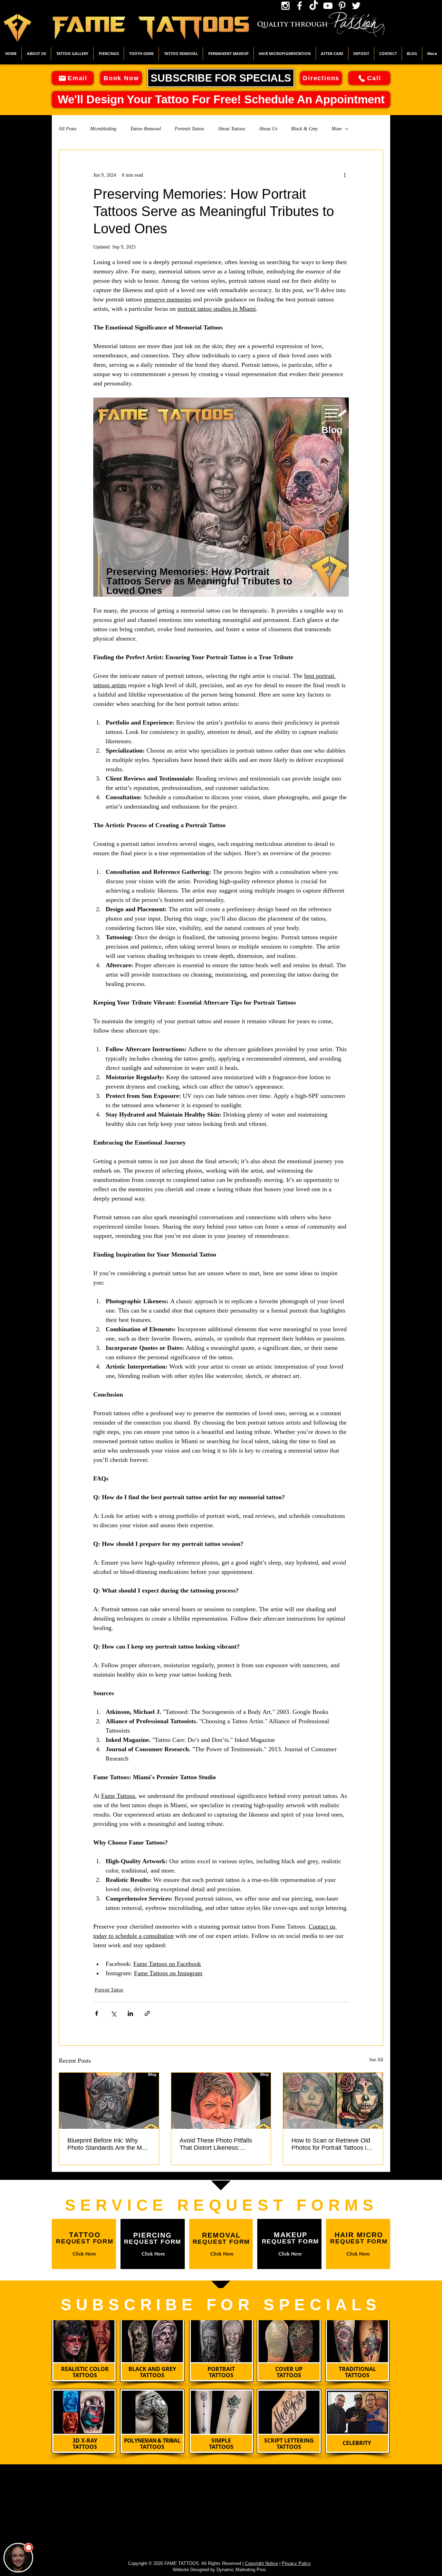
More (337, 129)
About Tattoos (232, 129)
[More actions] (345, 175)
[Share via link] (147, 2013)
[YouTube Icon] (328, 6)
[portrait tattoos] (109, 2101)
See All (376, 2060)
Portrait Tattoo (189, 129)
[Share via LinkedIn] (130, 2013)
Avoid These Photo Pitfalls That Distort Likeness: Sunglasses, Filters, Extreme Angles (219, 2144)
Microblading (103, 129)
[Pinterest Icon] (342, 6)
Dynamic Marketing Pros (241, 2570)
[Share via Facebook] (97, 2013)
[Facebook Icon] (300, 6)
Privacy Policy (296, 2563)
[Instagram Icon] (285, 6)
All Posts (68, 129)
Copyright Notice (261, 2563)
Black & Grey (304, 129)
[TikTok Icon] (314, 6)
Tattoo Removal (146, 129)
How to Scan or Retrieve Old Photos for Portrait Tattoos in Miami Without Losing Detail (331, 2144)
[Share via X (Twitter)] (113, 2013)
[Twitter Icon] (356, 6)
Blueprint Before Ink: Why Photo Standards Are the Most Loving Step (109, 2144)
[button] (72, 54)
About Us (268, 129)
